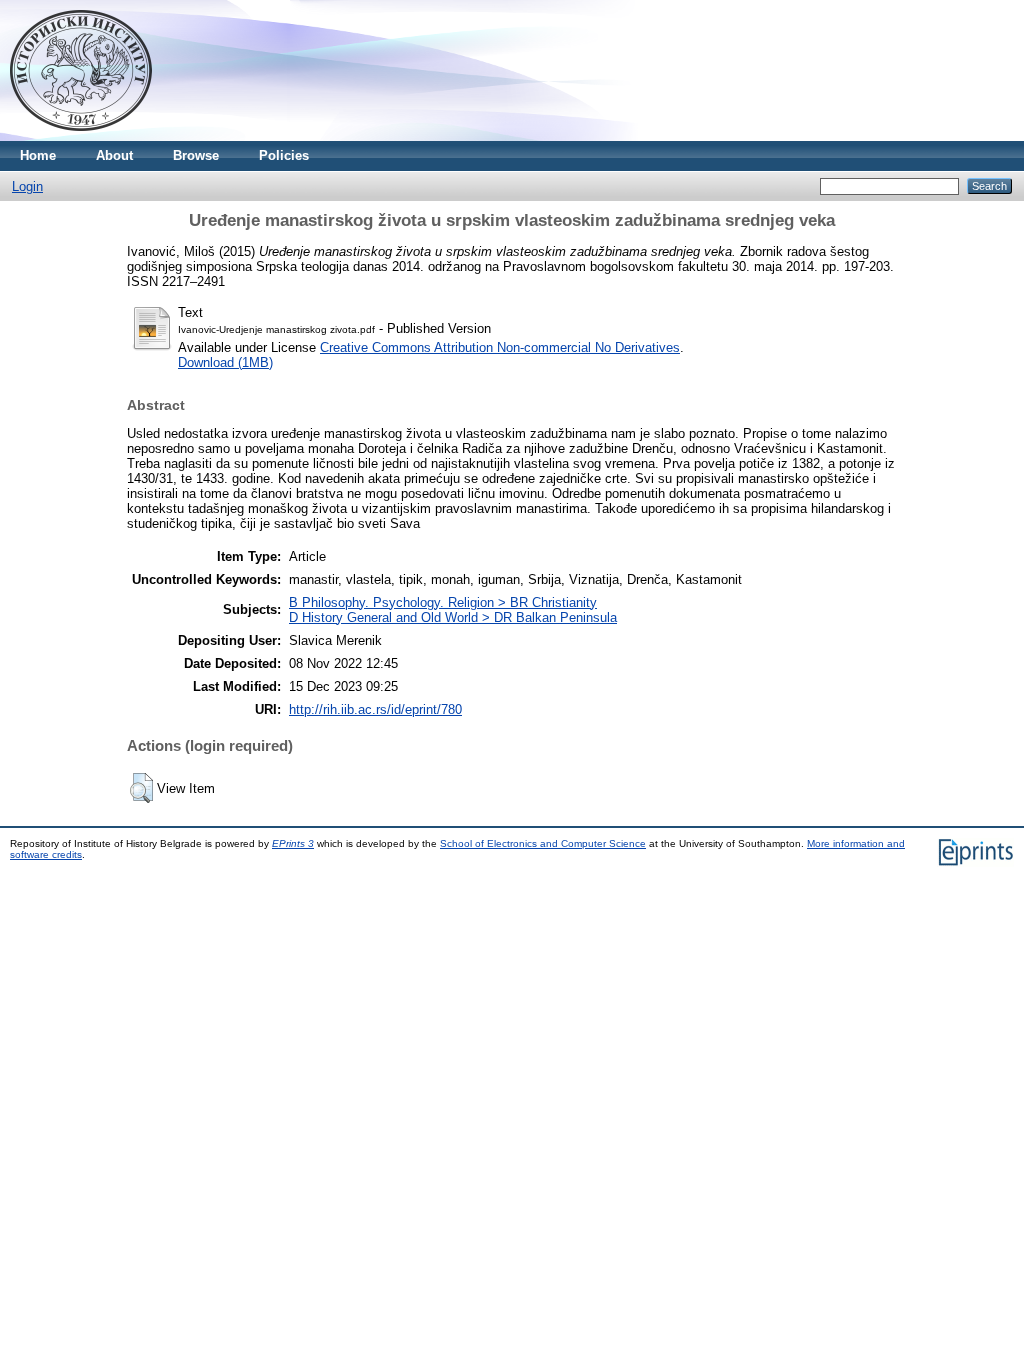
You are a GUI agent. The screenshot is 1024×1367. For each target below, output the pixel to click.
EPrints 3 (293, 843)
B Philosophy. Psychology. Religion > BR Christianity (443, 602)
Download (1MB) (225, 362)
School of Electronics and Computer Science (543, 843)
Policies (284, 155)
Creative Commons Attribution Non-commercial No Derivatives (500, 347)
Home (38, 155)
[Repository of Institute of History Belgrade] (81, 136)
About (114, 155)
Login (27, 186)
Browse (196, 155)
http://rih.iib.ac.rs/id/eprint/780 (375, 709)
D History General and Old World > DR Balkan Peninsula (453, 617)
